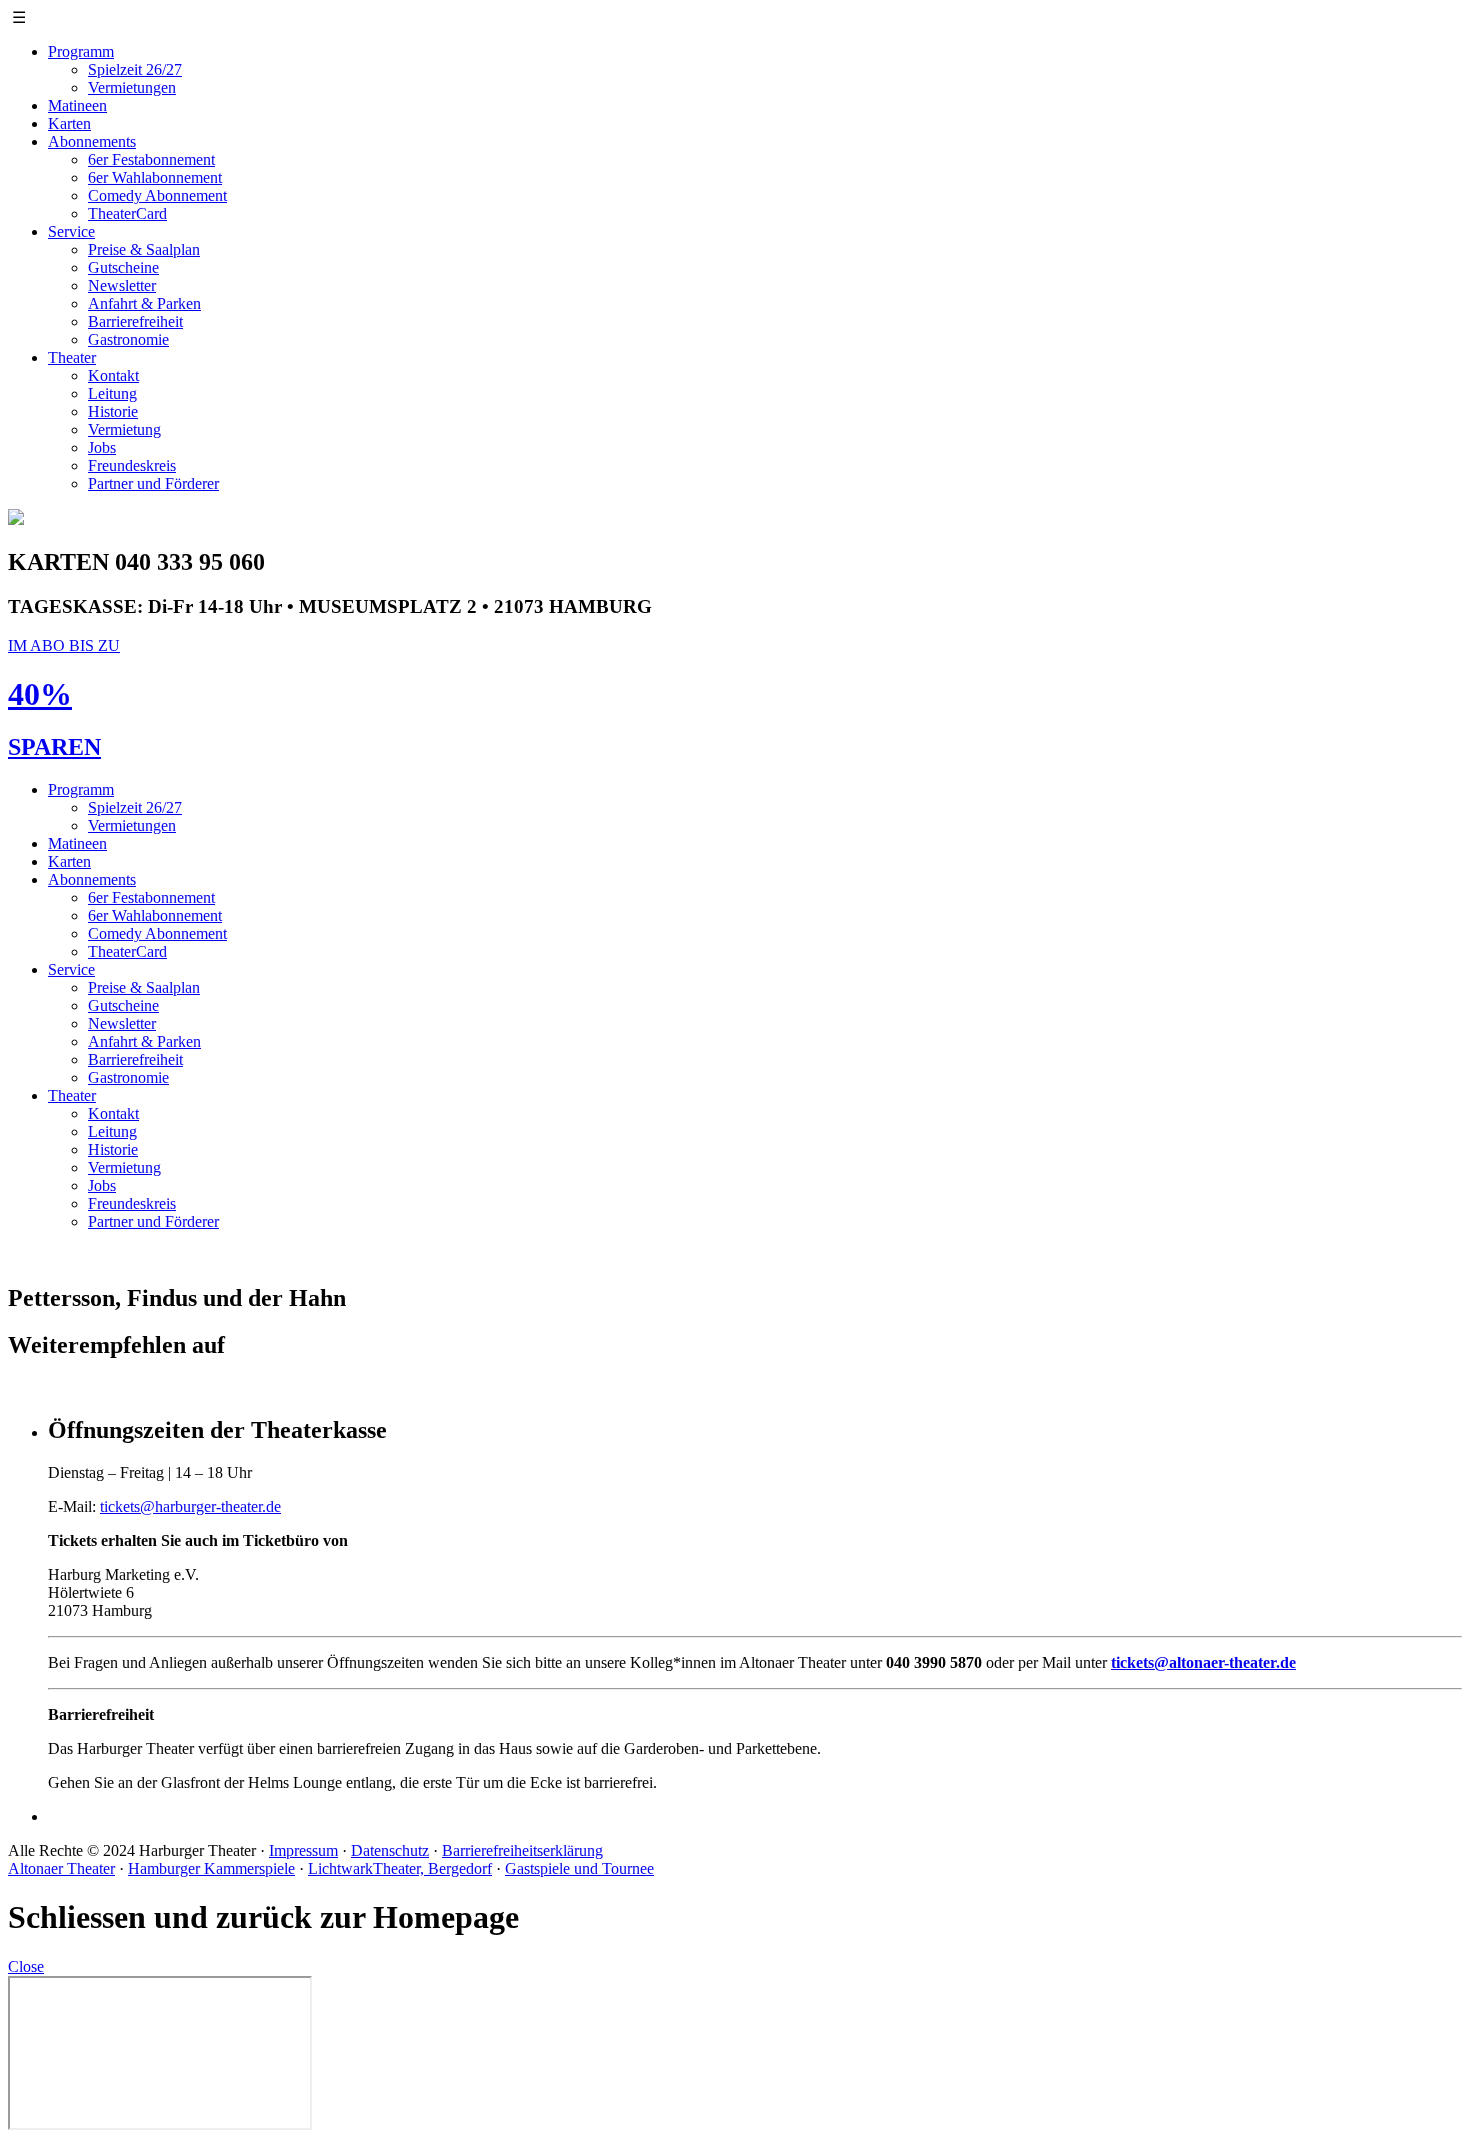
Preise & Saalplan (144, 249)
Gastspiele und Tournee (579, 1868)
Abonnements (92, 141)
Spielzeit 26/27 (135, 69)
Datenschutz (390, 1850)
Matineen (77, 105)
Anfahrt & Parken (144, 303)
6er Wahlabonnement (155, 177)
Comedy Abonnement (157, 195)
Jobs (102, 447)
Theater (72, 357)
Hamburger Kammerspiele (211, 1868)
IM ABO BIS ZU (64, 645)
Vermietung (124, 429)
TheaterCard (127, 213)
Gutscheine (123, 267)
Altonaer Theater (61, 1868)
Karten (69, 123)
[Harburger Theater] (16, 519)
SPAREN (54, 747)
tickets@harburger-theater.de (190, 1506)
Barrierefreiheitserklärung (522, 1850)
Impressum (303, 1850)
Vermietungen (132, 87)
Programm (81, 51)
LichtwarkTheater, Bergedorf (400, 1868)
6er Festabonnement (151, 159)
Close (26, 1966)
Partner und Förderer (153, 483)
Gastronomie (128, 339)
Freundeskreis (132, 465)
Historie (113, 411)
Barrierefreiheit (135, 321)
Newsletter (122, 285)
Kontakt (113, 375)
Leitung (112, 393)
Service (71, 231)
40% (40, 694)
